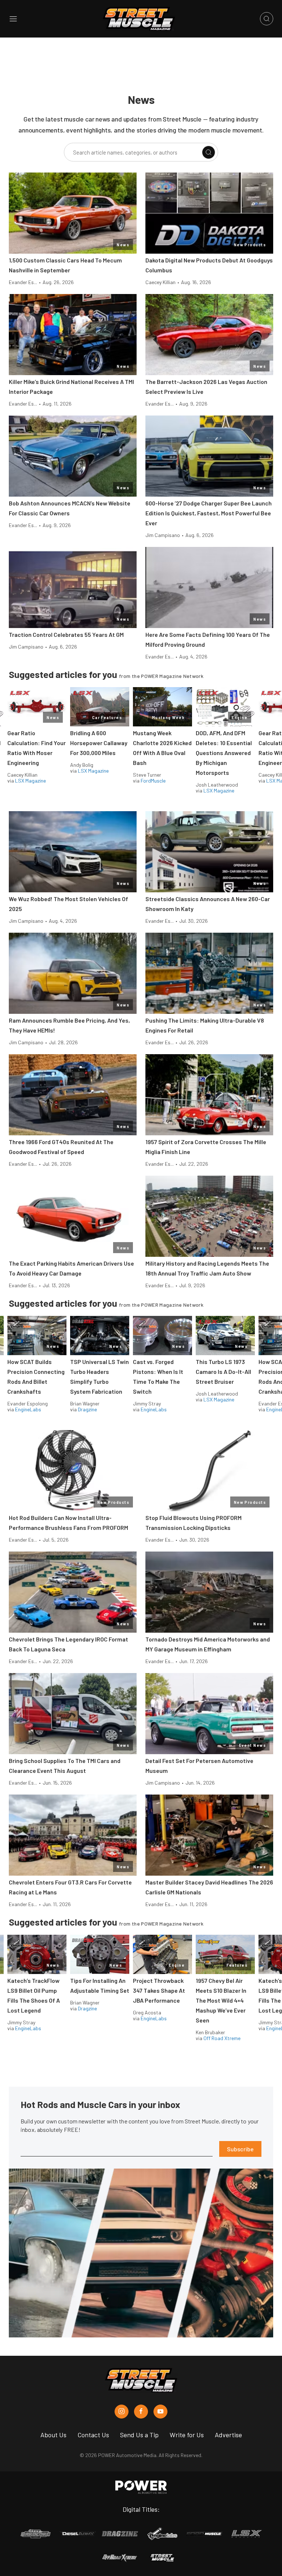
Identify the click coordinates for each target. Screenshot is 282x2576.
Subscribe (240, 2149)
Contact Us (93, 2435)
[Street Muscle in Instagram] (122, 2412)
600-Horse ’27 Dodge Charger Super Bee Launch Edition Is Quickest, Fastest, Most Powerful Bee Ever (209, 513)
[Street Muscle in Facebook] (141, 2412)
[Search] (209, 152)
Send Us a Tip (139, 2435)
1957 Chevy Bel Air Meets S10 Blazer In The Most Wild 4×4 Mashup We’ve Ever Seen (221, 2000)
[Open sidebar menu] (13, 19)
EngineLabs (28, 1409)
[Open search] (267, 19)
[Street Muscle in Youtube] (160, 2412)
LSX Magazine (30, 781)
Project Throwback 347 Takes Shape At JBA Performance (159, 1990)
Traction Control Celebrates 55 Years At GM (66, 634)
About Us (53, 2435)
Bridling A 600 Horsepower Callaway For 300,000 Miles (99, 743)
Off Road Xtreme (222, 2038)
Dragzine (87, 1409)
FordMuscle (153, 781)
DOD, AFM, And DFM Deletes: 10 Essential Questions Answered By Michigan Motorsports (224, 753)
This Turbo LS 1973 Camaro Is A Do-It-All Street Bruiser (223, 1372)
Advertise (228, 2435)
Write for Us (187, 2435)
